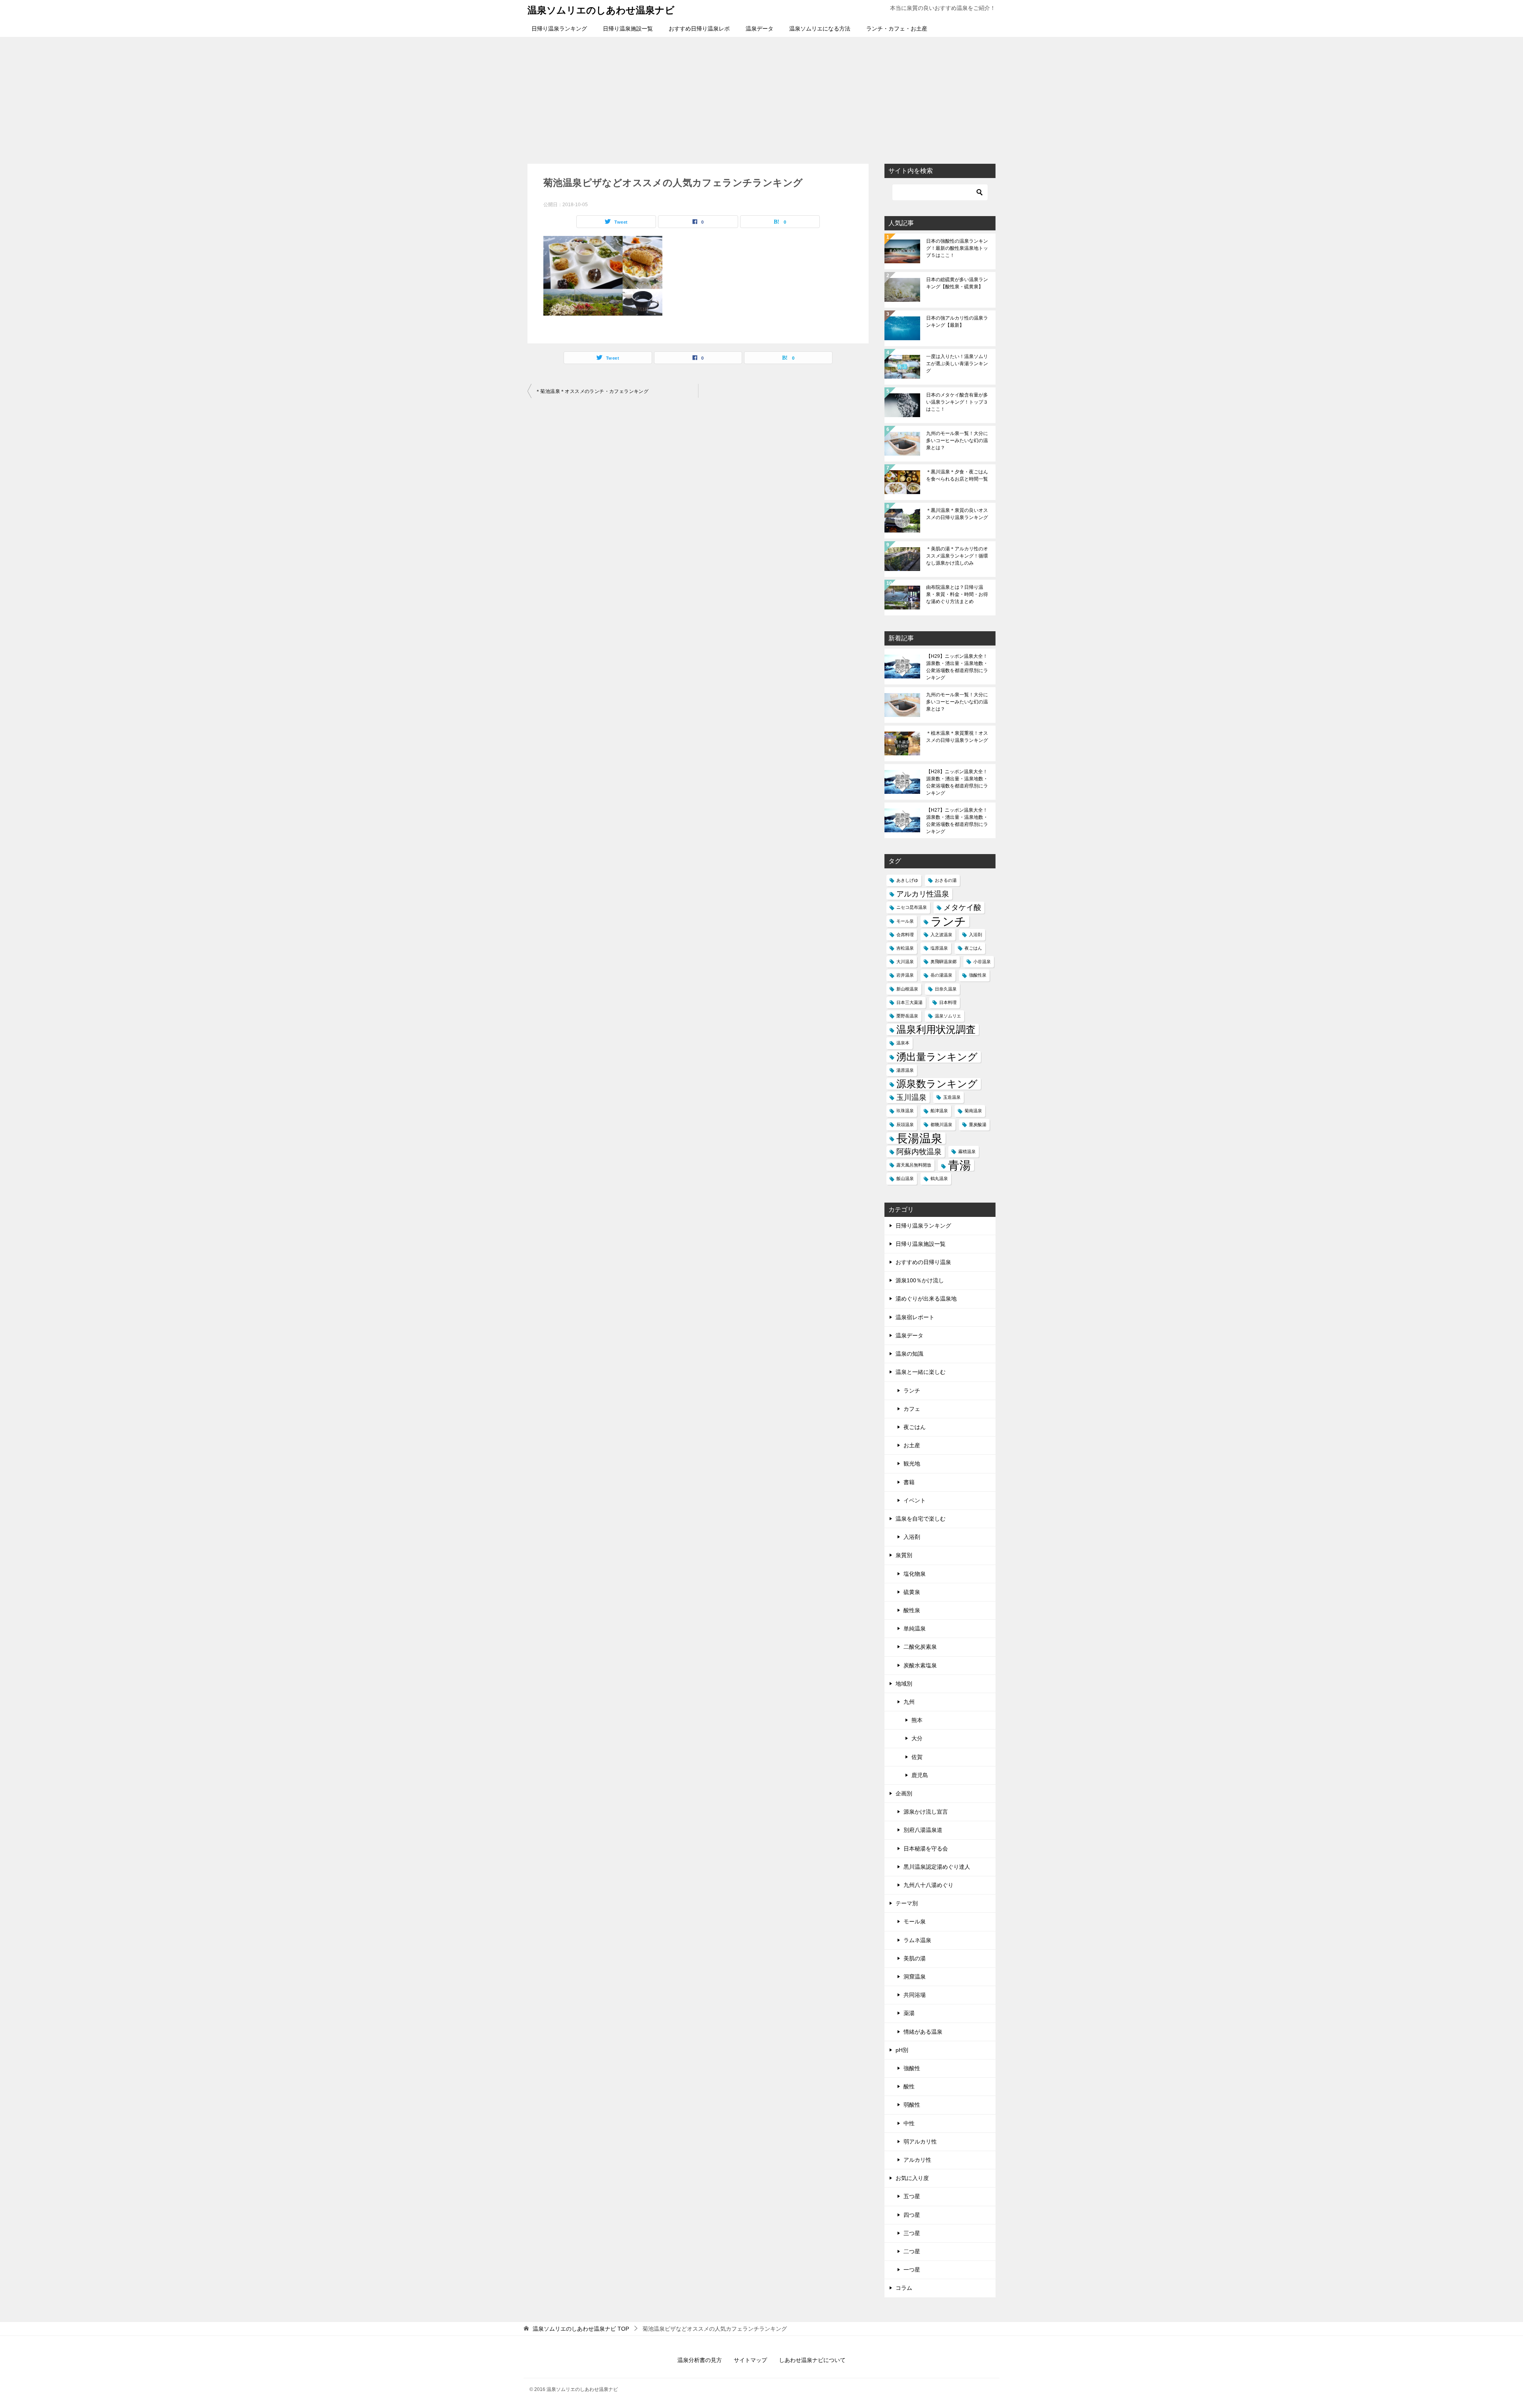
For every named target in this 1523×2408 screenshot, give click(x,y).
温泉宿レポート (915, 1317)
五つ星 (912, 2196)
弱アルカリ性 (920, 2142)
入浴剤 (975, 935)
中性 (909, 2123)
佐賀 (917, 1757)
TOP (581, 2329)
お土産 (912, 1445)
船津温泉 (939, 1111)
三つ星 (912, 2233)
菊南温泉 (973, 1111)
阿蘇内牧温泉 (919, 1152)
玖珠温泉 (905, 1111)
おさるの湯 (946, 880)
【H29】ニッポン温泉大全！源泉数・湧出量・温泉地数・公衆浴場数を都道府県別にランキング (957, 667)
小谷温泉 (982, 962)
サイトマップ (750, 2360)
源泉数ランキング (937, 1084)
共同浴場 (915, 1995)
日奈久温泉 (946, 989)
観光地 (912, 1464)
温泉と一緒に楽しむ (921, 1372)
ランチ (948, 921)
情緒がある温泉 (923, 2032)
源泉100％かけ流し (920, 1280)
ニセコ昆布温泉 (912, 907)
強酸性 (912, 2068)
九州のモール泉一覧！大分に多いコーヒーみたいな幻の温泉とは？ (957, 441)
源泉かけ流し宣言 (926, 1812)
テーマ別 (907, 1903)
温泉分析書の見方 (700, 2360)
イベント (915, 1500)
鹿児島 (920, 1775)
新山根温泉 (907, 989)
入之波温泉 (941, 935)
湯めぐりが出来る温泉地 (926, 1299)
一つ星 (912, 2270)
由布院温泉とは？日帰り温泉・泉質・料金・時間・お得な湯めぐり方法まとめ (957, 594)
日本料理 (948, 1002)
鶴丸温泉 (939, 1178)
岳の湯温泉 (941, 975)
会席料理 (905, 935)
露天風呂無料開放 (914, 1165)
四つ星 (912, 2215)
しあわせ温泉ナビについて (812, 2360)
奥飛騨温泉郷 (944, 962)
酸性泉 (912, 1610)
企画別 (904, 1793)
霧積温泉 (967, 1151)
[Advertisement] (761, 96)
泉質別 (904, 1555)
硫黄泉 (912, 1592)
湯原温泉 (905, 1070)
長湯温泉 (919, 1138)
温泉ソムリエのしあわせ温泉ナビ (601, 10)
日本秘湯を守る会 (926, 1849)
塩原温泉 (939, 948)
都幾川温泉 (941, 1124)
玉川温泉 (911, 1097)
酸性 (909, 2086)
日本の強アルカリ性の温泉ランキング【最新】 (957, 322)
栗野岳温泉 (907, 1016)
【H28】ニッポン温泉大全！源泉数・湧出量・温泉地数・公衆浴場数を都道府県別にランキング (957, 782)
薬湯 (909, 2013)
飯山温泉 (905, 1178)
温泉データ (760, 29)
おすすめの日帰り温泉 (923, 1262)
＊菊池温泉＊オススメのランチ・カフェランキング (592, 391)
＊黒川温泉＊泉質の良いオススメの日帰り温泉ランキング (957, 514)
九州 (909, 1702)
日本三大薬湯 (909, 1002)
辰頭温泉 (905, 1124)
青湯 (959, 1165)
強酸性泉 (978, 975)
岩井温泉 (905, 975)
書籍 (909, 1482)
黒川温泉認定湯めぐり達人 (937, 1867)
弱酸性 (912, 2105)
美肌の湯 (915, 1958)
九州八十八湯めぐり (928, 1885)
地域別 (904, 1684)
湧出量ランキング (937, 1057)
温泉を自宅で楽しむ (921, 1519)
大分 (917, 1738)
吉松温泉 (905, 948)
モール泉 (905, 921)
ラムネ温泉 (917, 1940)
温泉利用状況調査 (936, 1030)
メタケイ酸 (962, 907)
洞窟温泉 (915, 1977)
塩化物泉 (915, 1574)
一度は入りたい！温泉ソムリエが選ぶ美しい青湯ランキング (957, 364)
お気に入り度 (912, 2178)
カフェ (912, 1409)
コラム (904, 2288)
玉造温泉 (952, 1097)
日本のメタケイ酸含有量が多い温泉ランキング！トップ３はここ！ (957, 402)
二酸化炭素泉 (920, 1647)
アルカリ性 (917, 2160)
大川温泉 (905, 962)
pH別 (902, 2050)
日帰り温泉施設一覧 (628, 29)
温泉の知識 (909, 1354)
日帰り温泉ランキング (559, 29)
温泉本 (903, 1043)
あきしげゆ (907, 880)
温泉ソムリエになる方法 (820, 29)
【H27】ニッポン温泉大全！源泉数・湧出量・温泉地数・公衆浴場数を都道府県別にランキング (957, 821)
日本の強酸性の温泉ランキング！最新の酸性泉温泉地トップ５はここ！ (957, 248)
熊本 (917, 1720)
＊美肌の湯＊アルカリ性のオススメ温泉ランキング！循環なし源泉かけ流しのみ (957, 556)
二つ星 (912, 2251)
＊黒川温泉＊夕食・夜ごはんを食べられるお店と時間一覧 (957, 475)
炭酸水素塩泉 (920, 1665)
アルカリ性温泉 (923, 894)
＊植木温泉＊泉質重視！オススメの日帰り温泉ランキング (957, 737)
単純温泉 (915, 1628)
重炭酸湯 (978, 1124)
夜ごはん (973, 948)
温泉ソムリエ (948, 1016)
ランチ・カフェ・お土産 (897, 29)
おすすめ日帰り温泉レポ (699, 29)
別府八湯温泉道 (923, 1830)
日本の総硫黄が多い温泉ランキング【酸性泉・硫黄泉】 (957, 283)
